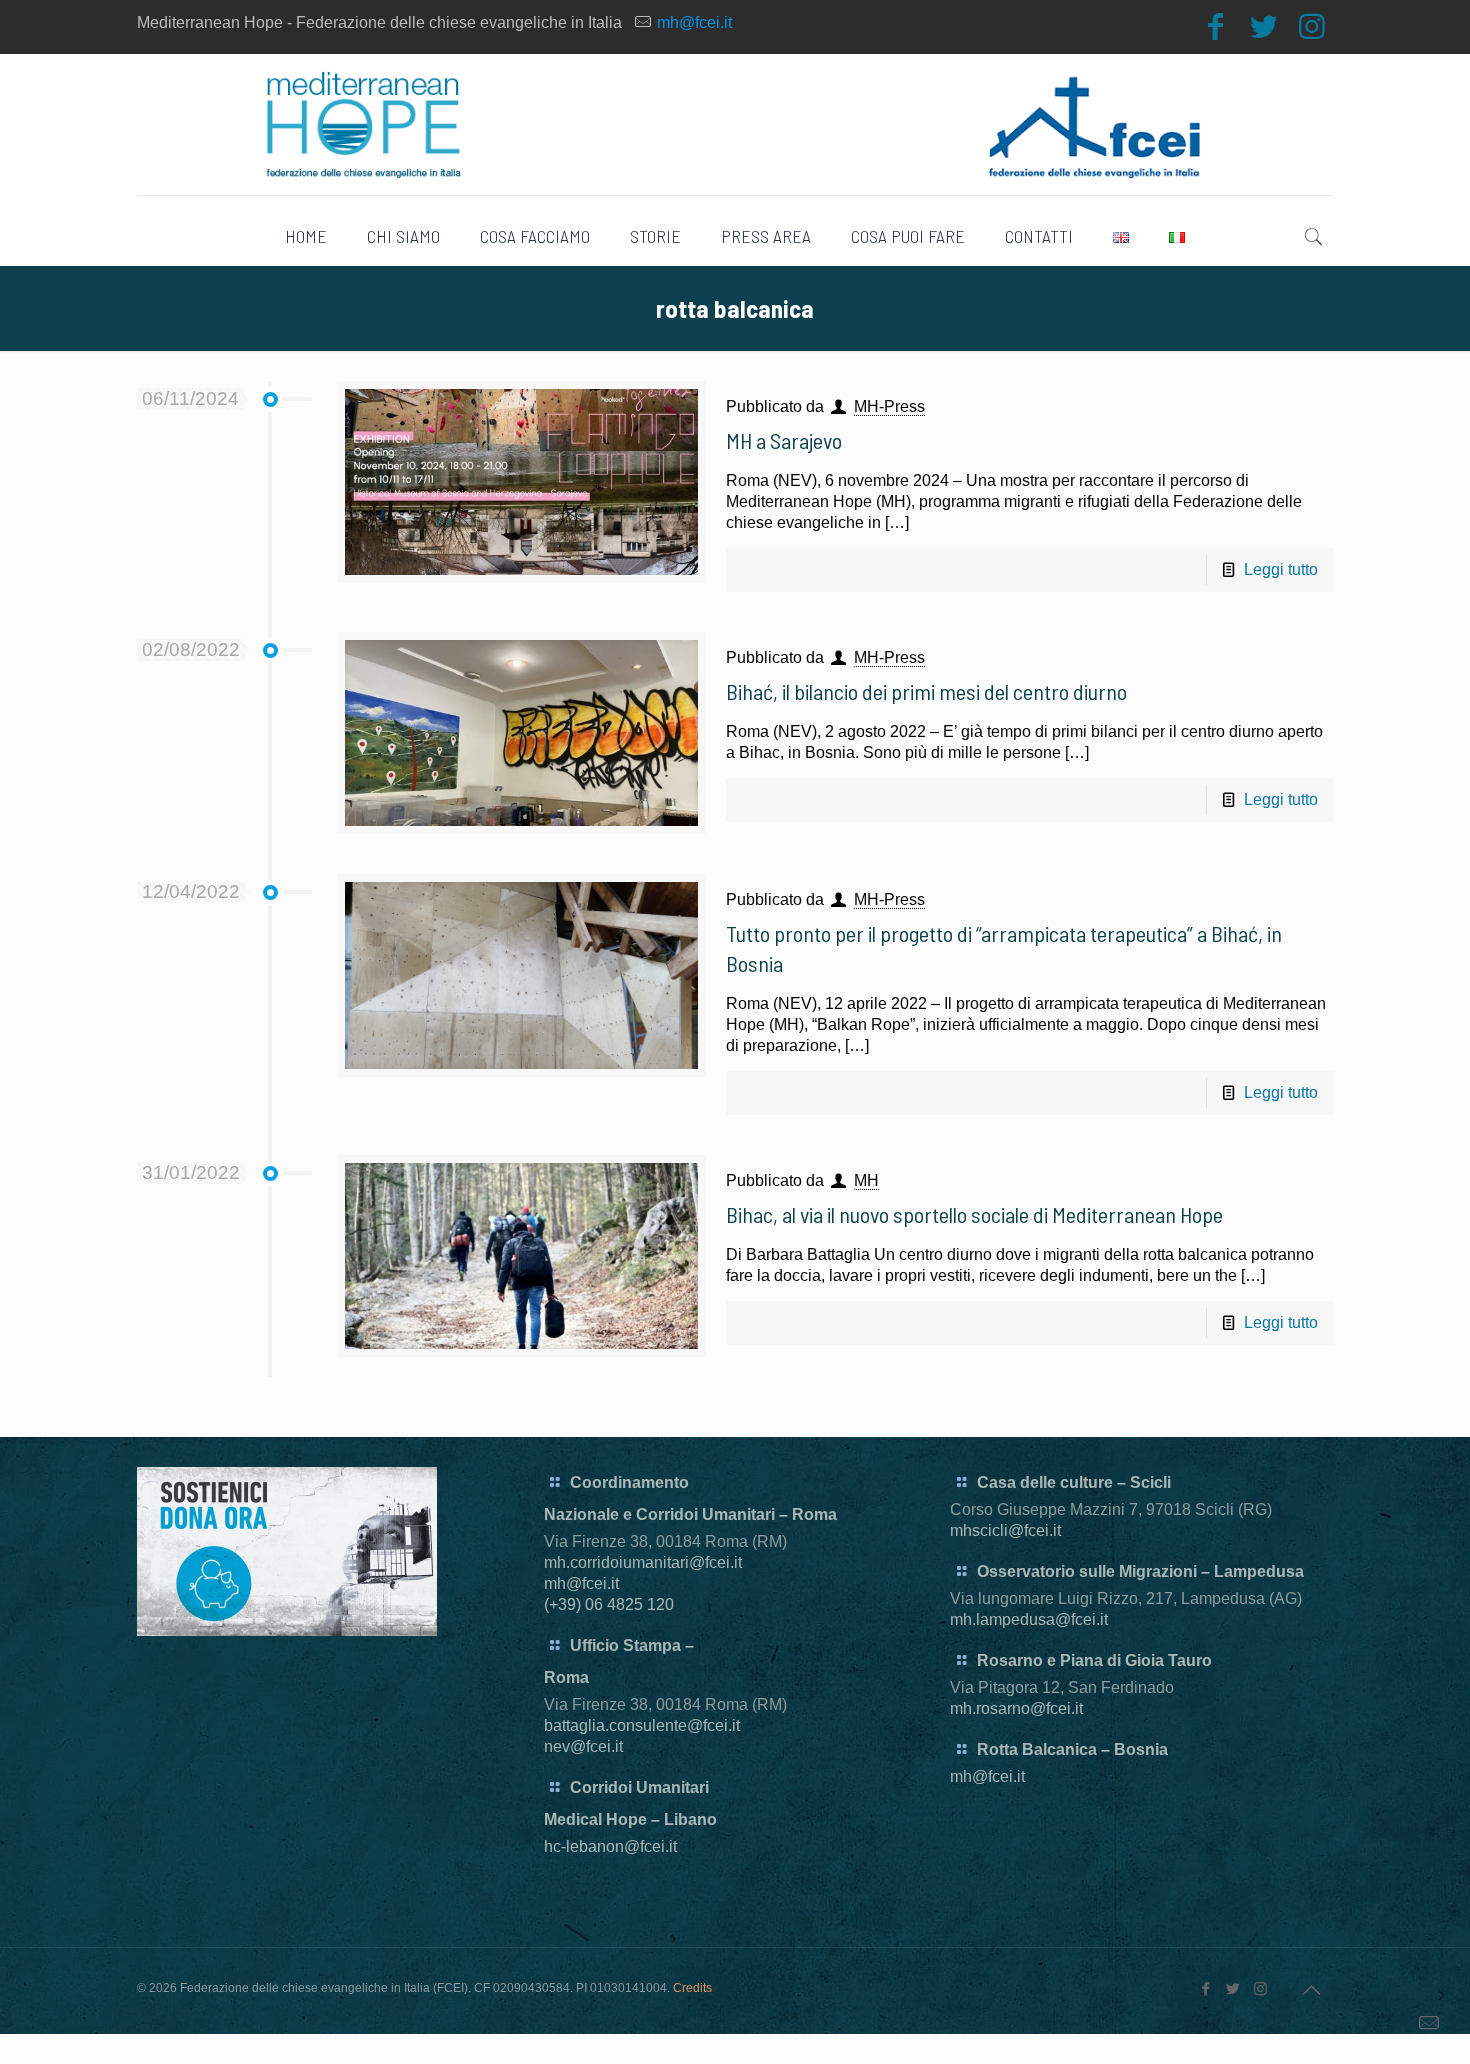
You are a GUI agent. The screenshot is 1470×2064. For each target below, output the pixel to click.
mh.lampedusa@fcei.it (1029, 1619)
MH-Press (889, 406)
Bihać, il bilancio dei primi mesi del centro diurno (926, 691)
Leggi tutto (1281, 569)
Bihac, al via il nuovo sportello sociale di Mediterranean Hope (974, 1214)
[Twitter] (1264, 26)
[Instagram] (1312, 26)
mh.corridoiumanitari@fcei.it (643, 1562)
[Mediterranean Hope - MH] (735, 124)
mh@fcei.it (694, 22)
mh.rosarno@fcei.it (1016, 1708)
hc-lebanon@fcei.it (610, 1846)
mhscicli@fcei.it (1005, 1530)
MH (866, 1180)
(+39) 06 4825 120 (609, 1604)
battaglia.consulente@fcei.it (642, 1725)
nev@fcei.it (583, 1746)
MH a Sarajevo (784, 440)
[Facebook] (1216, 26)
